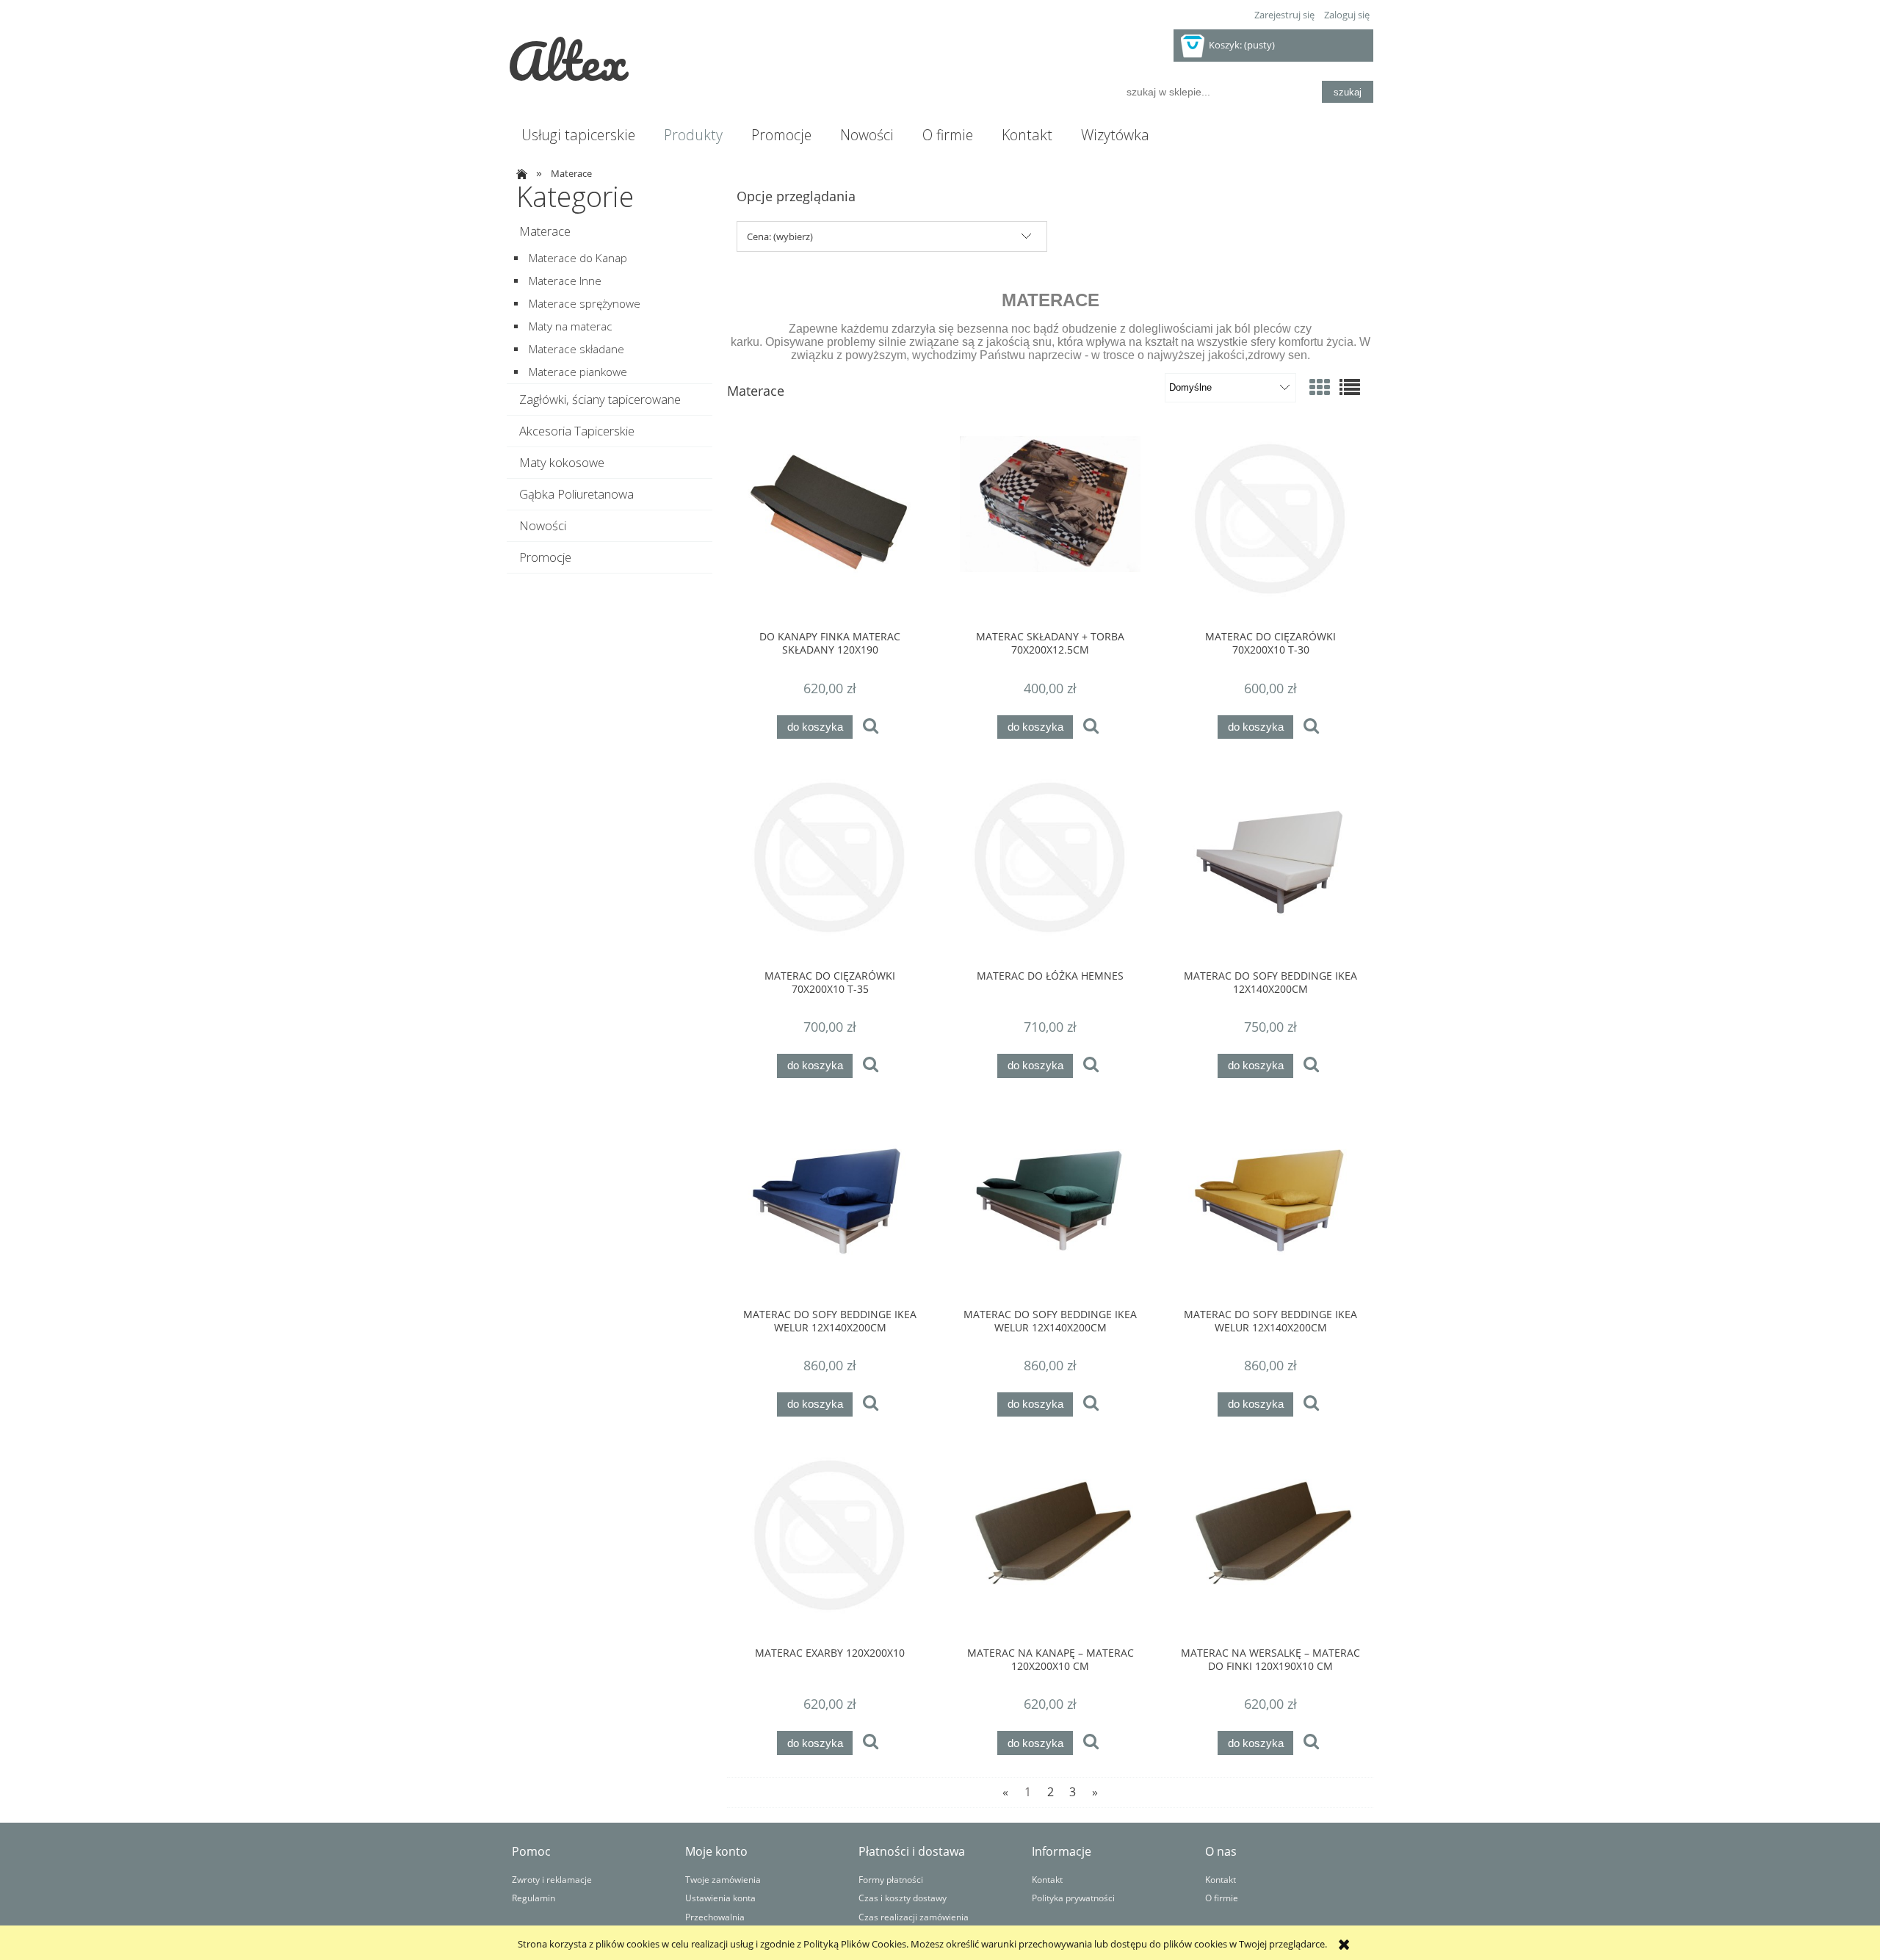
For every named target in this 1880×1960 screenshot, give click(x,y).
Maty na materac (571, 326)
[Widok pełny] (1350, 387)
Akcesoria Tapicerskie (577, 431)
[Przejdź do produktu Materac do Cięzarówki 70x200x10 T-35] (830, 867)
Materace (545, 231)
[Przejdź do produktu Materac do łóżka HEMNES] (1050, 867)
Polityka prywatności (1073, 1898)
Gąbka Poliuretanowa (576, 494)
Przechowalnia (715, 1917)
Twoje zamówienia (723, 1879)
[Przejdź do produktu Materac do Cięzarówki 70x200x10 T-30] (1270, 528)
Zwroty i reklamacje (552, 1879)
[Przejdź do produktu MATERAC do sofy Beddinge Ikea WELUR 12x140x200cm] (830, 1206)
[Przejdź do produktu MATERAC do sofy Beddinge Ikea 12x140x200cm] (1270, 867)
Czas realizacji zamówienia (914, 1917)
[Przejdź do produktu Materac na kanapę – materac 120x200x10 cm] (1050, 1544)
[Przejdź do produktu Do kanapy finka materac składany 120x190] (830, 528)
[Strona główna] (520, 173)
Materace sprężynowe (585, 304)
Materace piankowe (578, 372)
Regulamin (534, 1898)
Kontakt (1047, 1879)
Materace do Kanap (578, 258)
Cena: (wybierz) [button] (780, 236)
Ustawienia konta (720, 1898)
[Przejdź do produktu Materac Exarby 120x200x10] (830, 1544)
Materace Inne (565, 281)
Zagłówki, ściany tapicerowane (600, 399)
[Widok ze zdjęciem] (1320, 387)
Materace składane (576, 349)
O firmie (1222, 1898)
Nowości (543, 525)
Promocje (545, 557)
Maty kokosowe (562, 462)
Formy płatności (891, 1879)
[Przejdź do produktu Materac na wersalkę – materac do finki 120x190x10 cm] (1270, 1544)
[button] (871, 727)
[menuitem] (578, 135)
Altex (567, 60)
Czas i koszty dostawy (903, 1898)
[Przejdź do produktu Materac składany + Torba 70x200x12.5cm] (1050, 528)
